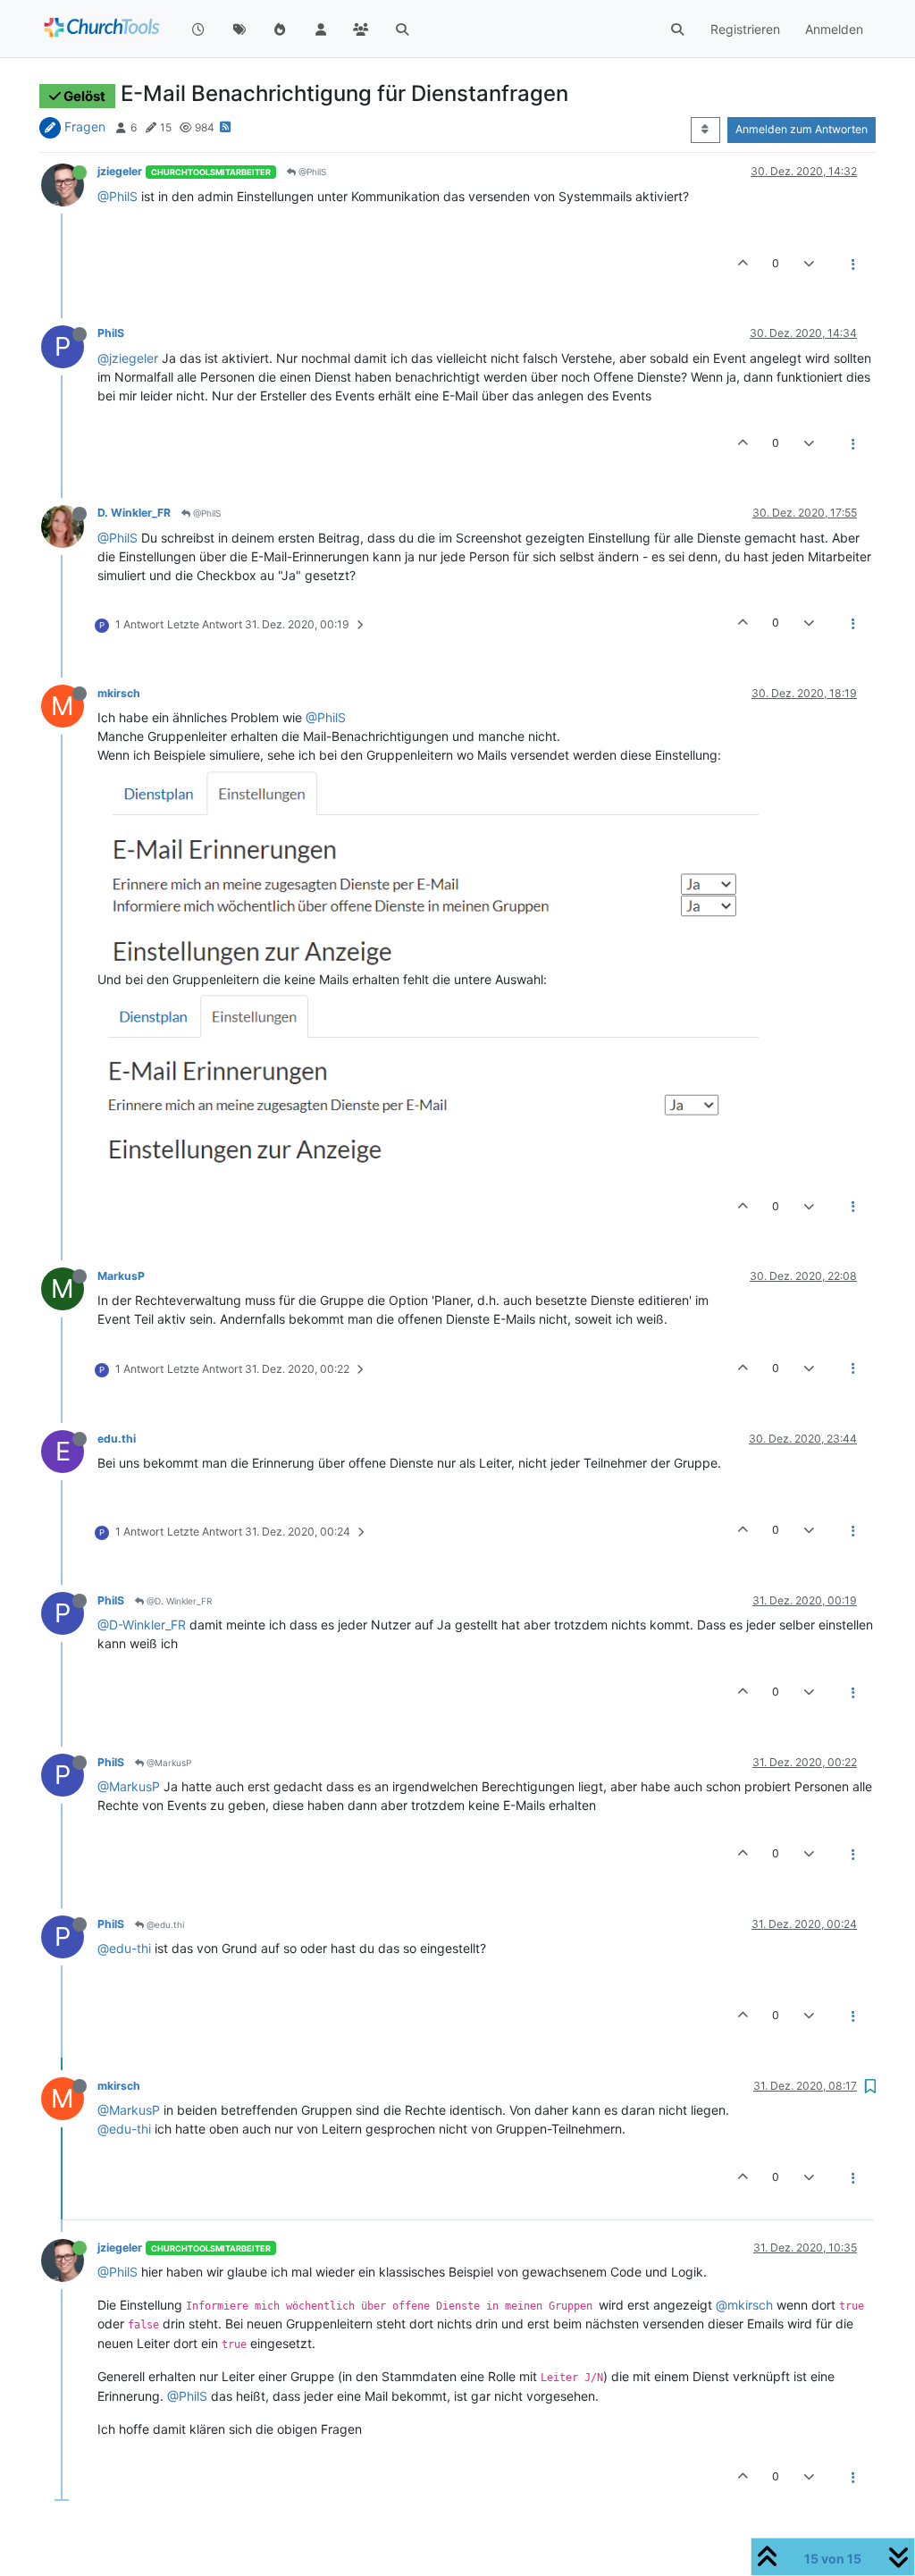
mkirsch (119, 693)
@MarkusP (168, 1763)
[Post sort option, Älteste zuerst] (705, 130)
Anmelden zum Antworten (802, 129)
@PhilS (311, 172)
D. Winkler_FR (134, 513)
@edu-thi (124, 1948)
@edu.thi (164, 1924)
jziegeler (120, 171)
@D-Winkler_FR (142, 1625)
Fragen (85, 126)
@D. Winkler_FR (178, 1601)
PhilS (111, 333)
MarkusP (121, 1276)
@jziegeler (128, 358)
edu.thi (117, 1439)
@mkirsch (744, 2305)
